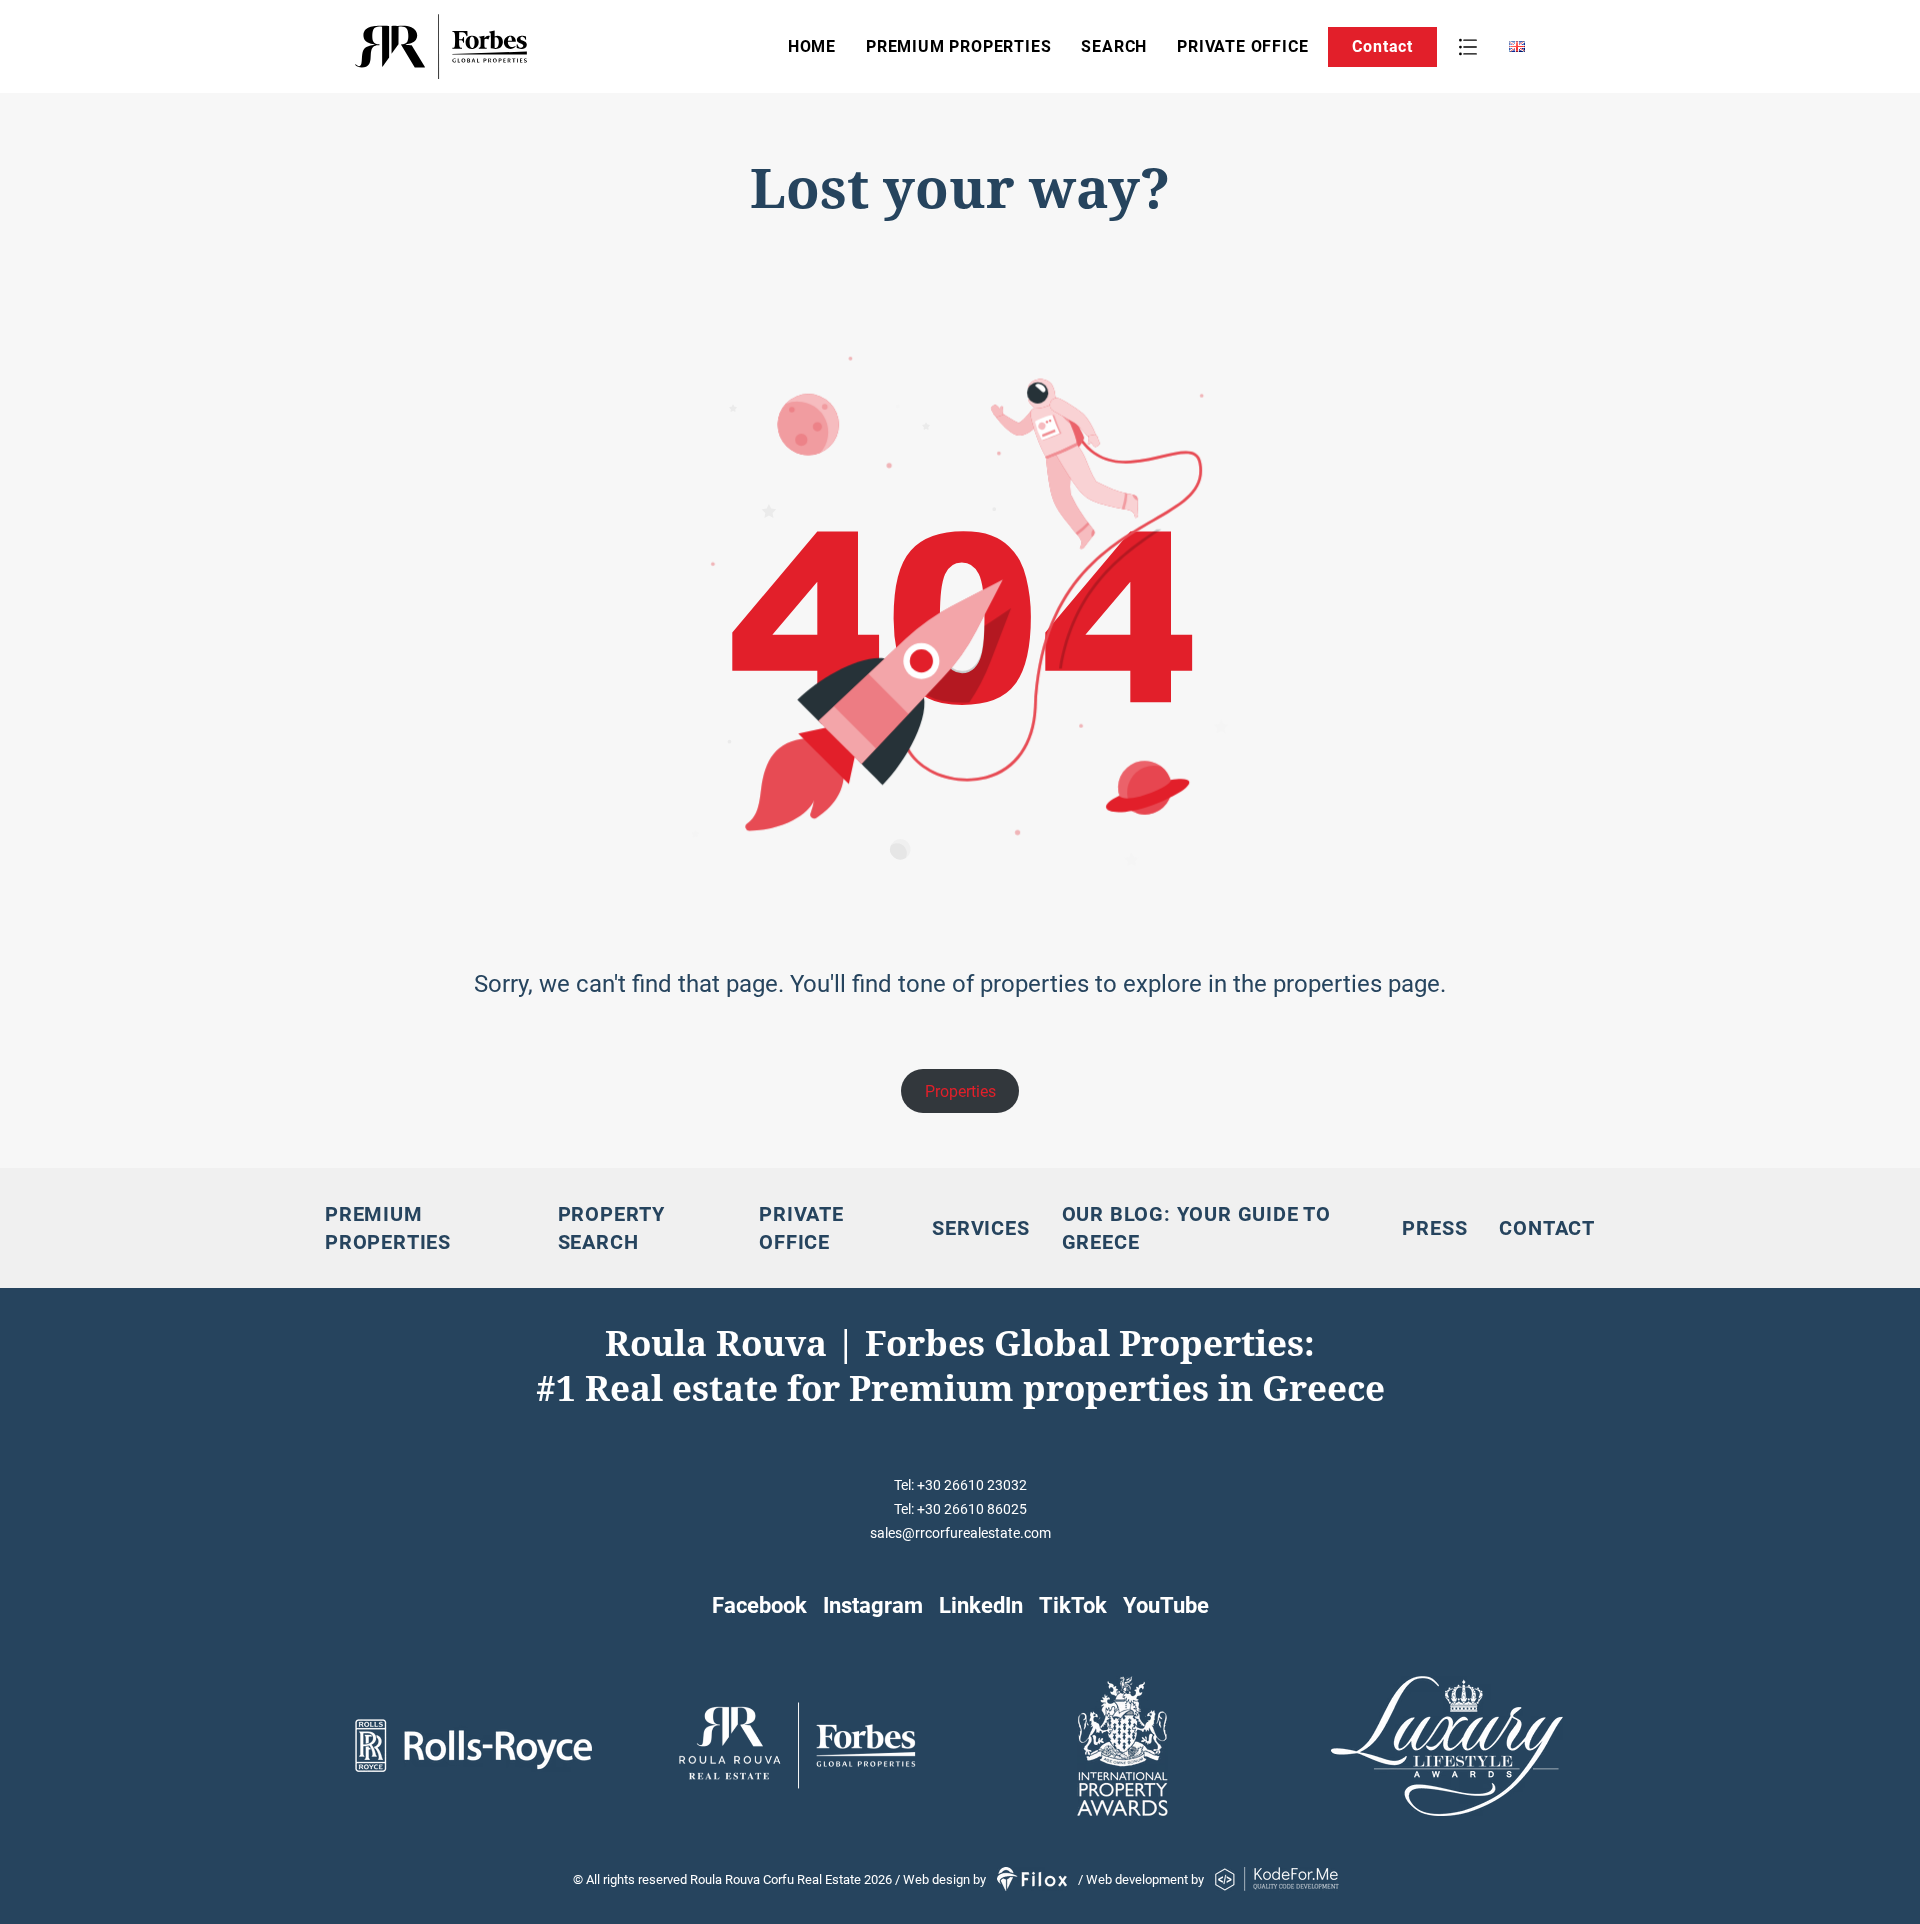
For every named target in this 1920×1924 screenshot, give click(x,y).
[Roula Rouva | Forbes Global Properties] (504, 46)
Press (1434, 1228)
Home (812, 46)
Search (1114, 46)
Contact (1382, 46)
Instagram (873, 1605)
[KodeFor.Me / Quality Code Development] (1277, 1879)
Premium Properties (958, 46)
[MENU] (1468, 47)
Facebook (759, 1605)
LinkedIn (981, 1605)
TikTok (1073, 1605)
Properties (960, 1091)
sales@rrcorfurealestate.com (960, 1533)
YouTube (1166, 1605)
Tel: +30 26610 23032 (960, 1485)
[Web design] (1033, 1879)
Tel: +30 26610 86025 (960, 1509)
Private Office (1242, 46)
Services (980, 1228)
